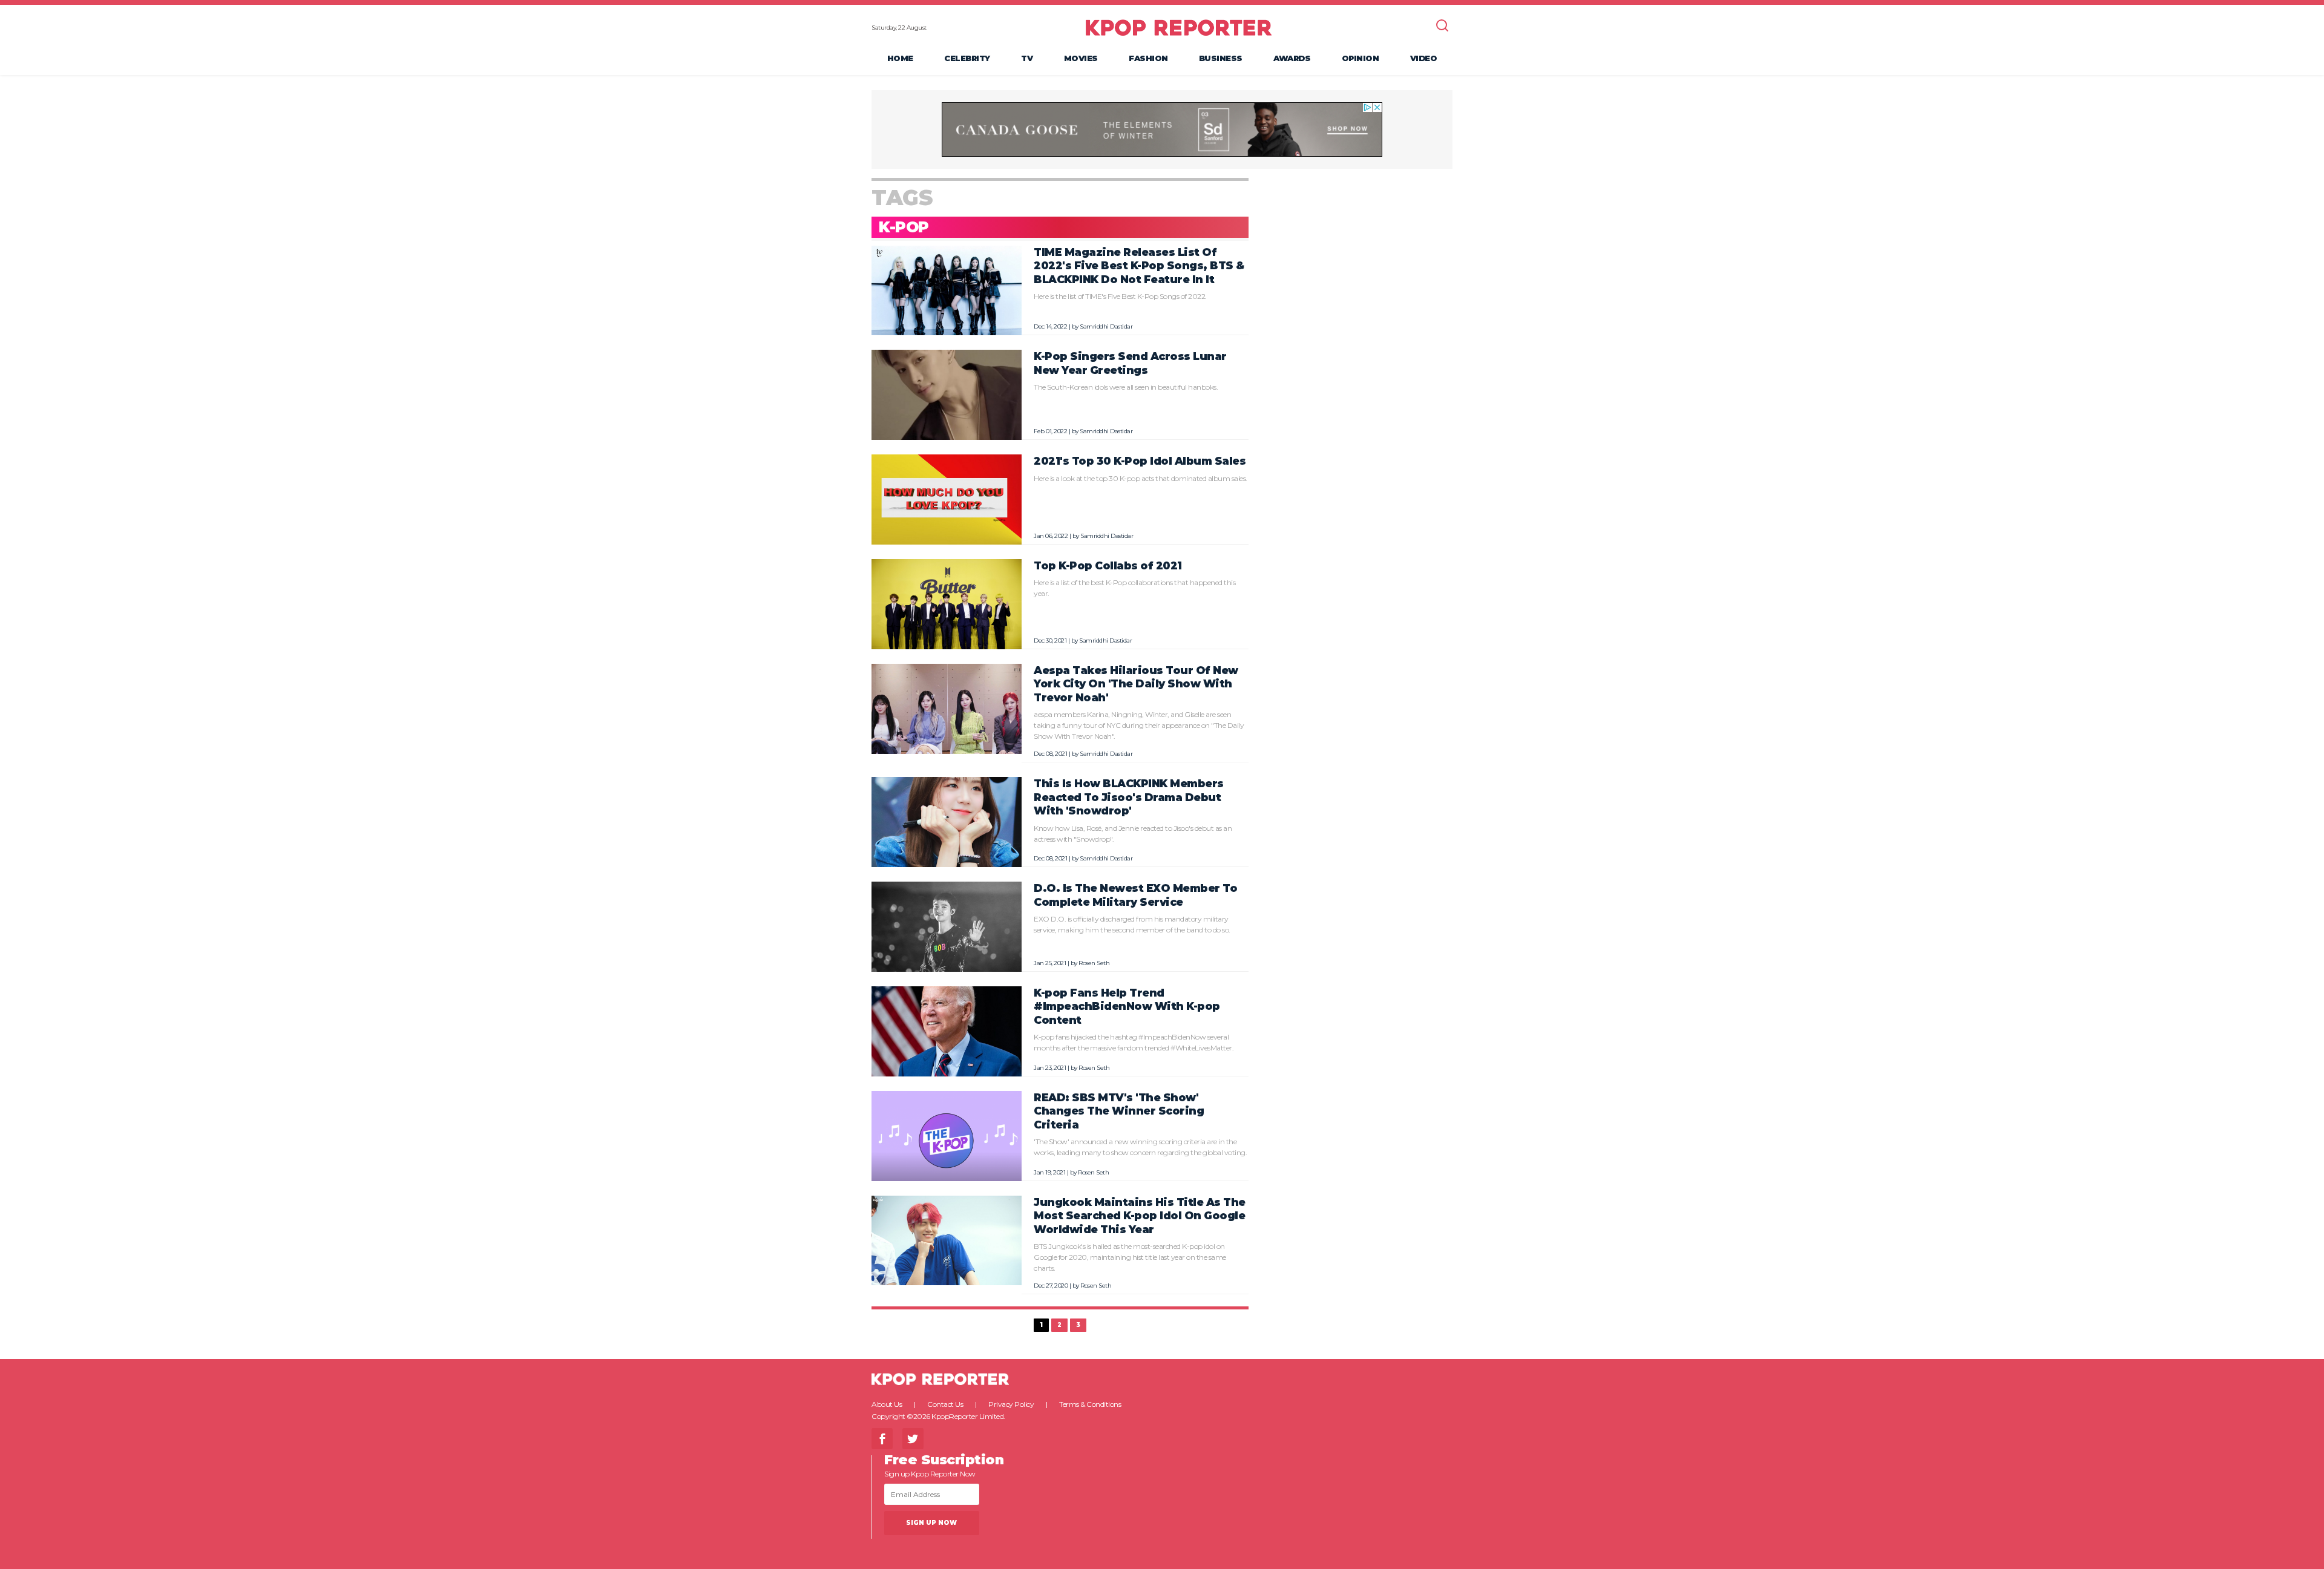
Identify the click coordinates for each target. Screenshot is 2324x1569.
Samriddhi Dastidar (1106, 326)
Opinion (1361, 58)
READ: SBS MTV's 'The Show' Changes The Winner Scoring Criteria (1119, 1111)
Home (900, 58)
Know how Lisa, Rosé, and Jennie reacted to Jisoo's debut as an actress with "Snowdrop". (1133, 834)
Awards (1292, 58)
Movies (1081, 58)
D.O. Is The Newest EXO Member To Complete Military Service (1135, 895)
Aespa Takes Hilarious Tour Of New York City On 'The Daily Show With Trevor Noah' (1136, 684)
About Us (887, 1404)
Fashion (1148, 58)
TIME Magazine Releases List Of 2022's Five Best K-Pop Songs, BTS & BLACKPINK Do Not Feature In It (1139, 266)
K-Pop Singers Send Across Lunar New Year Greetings (1130, 363)
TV (1027, 58)
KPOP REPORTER (1179, 27)
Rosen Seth (1094, 963)
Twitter (913, 1439)
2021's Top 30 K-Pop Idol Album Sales (1140, 461)
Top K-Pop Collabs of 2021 (1108, 565)
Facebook (882, 1439)
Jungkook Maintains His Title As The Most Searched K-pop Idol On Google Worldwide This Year (1140, 1216)
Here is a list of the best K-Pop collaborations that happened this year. (1134, 588)
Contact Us (945, 1404)
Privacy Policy (1011, 1404)
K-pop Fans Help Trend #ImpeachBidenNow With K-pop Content (1127, 1006)
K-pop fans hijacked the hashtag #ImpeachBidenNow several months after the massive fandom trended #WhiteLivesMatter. (1134, 1042)
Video (1424, 58)
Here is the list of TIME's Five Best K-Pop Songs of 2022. (1120, 296)
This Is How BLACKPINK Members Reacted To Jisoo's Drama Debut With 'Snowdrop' (1129, 797)
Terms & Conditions (1090, 1404)
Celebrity (967, 58)
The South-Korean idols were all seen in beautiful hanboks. (1126, 387)
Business (1221, 58)
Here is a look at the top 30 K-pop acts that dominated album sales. (1141, 478)
